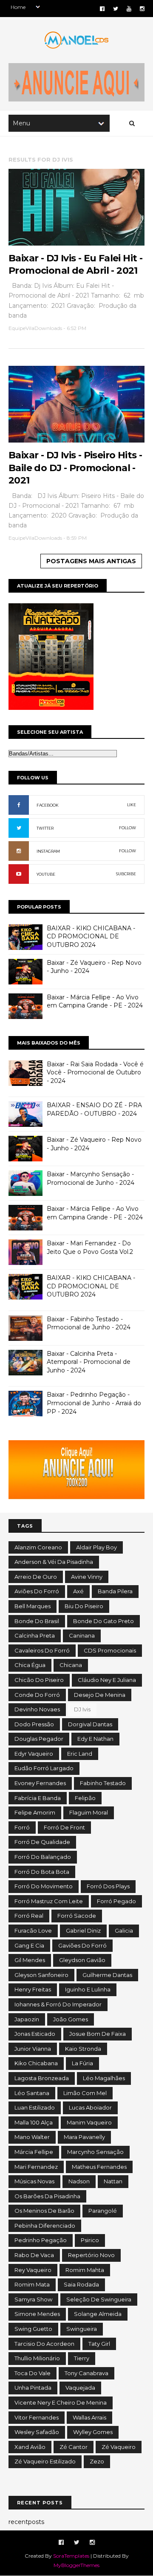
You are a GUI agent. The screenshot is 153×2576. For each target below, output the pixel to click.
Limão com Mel (85, 2093)
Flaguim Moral (89, 1812)
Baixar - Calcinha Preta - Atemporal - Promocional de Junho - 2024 (89, 1362)
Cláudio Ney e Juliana (107, 1680)
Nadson (79, 2181)
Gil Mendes (30, 1960)
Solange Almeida (98, 2314)
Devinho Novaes (37, 1709)
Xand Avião (30, 2447)
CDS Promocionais (110, 1650)
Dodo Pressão (34, 1724)
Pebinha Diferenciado (45, 2226)
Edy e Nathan (95, 1739)
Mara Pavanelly (84, 2137)
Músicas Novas (34, 2181)
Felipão (85, 1798)
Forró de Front (64, 1827)
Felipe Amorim (35, 1812)
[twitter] (116, 9)
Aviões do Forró (37, 1591)
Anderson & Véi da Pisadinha (54, 1562)
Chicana (71, 1665)
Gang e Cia (29, 1945)
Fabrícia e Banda (38, 1798)
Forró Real (29, 1916)
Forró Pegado (116, 1901)
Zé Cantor (74, 2447)
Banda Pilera (115, 1591)
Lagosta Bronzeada (42, 2078)
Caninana (82, 1635)
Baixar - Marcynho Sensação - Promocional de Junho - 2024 (91, 1178)
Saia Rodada (81, 2284)
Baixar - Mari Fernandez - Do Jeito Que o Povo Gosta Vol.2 (90, 1247)
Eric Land (80, 1754)
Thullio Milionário (37, 2358)
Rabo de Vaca (34, 2255)
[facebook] (102, 9)
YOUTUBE (46, 874)
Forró (22, 1827)
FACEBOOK (48, 805)
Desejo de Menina (100, 1695)
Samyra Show (33, 2299)
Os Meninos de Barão (44, 2211)
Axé (78, 1591)
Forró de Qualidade (42, 1842)
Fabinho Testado (103, 1783)
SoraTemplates (71, 2556)
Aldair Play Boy (96, 1547)
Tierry (82, 2358)
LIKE (132, 805)
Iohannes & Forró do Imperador (58, 2004)
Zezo (97, 2461)
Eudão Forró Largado (44, 1768)
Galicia (124, 1931)
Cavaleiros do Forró (42, 1650)
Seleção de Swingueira (99, 2299)
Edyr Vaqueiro (34, 1754)
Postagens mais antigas (91, 561)
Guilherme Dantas (107, 1975)
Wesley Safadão (37, 2432)
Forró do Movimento (44, 1886)
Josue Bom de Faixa (98, 2034)
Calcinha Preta (35, 1635)
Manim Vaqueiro (89, 2122)
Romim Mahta (85, 2270)
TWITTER (45, 828)
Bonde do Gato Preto (103, 1621)
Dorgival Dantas (90, 1724)
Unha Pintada (33, 2388)
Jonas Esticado (35, 2034)
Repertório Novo (91, 2255)
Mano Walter (32, 2137)
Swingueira (82, 2329)
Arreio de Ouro (36, 1577)
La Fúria (82, 2063)
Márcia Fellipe (34, 2152)
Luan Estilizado (35, 2107)
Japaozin (27, 2019)
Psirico (90, 2240)
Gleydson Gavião (82, 1960)
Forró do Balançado (43, 1857)
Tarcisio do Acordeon (44, 2344)
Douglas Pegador (39, 1739)
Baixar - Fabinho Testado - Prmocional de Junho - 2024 (89, 1323)
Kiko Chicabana (36, 2063)
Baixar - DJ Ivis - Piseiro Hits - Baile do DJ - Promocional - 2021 (75, 468)
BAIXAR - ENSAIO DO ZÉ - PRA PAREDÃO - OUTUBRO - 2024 (94, 1109)
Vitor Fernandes (37, 2417)
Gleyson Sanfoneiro (41, 1975)
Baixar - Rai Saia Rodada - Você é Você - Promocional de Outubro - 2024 (95, 1072)
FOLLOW (127, 828)
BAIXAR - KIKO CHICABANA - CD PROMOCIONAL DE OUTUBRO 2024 (91, 936)
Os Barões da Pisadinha (47, 2196)
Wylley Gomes (93, 2432)
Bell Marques (33, 1606)
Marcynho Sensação (95, 2152)
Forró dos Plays (108, 1886)
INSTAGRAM (48, 851)
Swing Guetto (33, 2329)
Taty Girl (99, 2344)
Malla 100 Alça (34, 2122)
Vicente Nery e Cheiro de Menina (61, 2402)
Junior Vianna (33, 2049)
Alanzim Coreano (38, 1547)
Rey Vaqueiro (33, 2270)
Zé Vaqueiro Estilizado (45, 2461)
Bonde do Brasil (37, 1621)
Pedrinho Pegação (41, 2240)
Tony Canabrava (86, 2373)
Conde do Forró (37, 1695)
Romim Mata (32, 2284)
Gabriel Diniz (83, 1931)
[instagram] (142, 9)
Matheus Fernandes (99, 2167)
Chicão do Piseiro (39, 1680)
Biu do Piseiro (84, 1606)
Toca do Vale (33, 2373)
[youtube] (129, 9)
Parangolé (103, 2211)
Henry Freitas (33, 1989)
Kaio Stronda (83, 2049)
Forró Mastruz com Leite (49, 1901)
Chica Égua (30, 1665)
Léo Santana (32, 2093)
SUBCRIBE (126, 874)
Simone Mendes (37, 2314)
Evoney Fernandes (40, 1783)
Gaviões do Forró (82, 1945)
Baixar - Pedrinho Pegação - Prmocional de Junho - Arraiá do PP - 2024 (94, 1403)
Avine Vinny (87, 1577)
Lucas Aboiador (90, 2107)
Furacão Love (33, 1931)
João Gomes (71, 2019)
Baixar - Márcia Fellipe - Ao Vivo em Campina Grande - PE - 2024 (95, 1001)
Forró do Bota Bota (42, 1872)
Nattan (113, 2181)
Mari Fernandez (36, 2167)
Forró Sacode (77, 1916)
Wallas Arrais (89, 2417)
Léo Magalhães (104, 2078)
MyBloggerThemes (76, 2565)
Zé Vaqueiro (119, 2447)
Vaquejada (80, 2388)
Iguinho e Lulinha (88, 1989)
